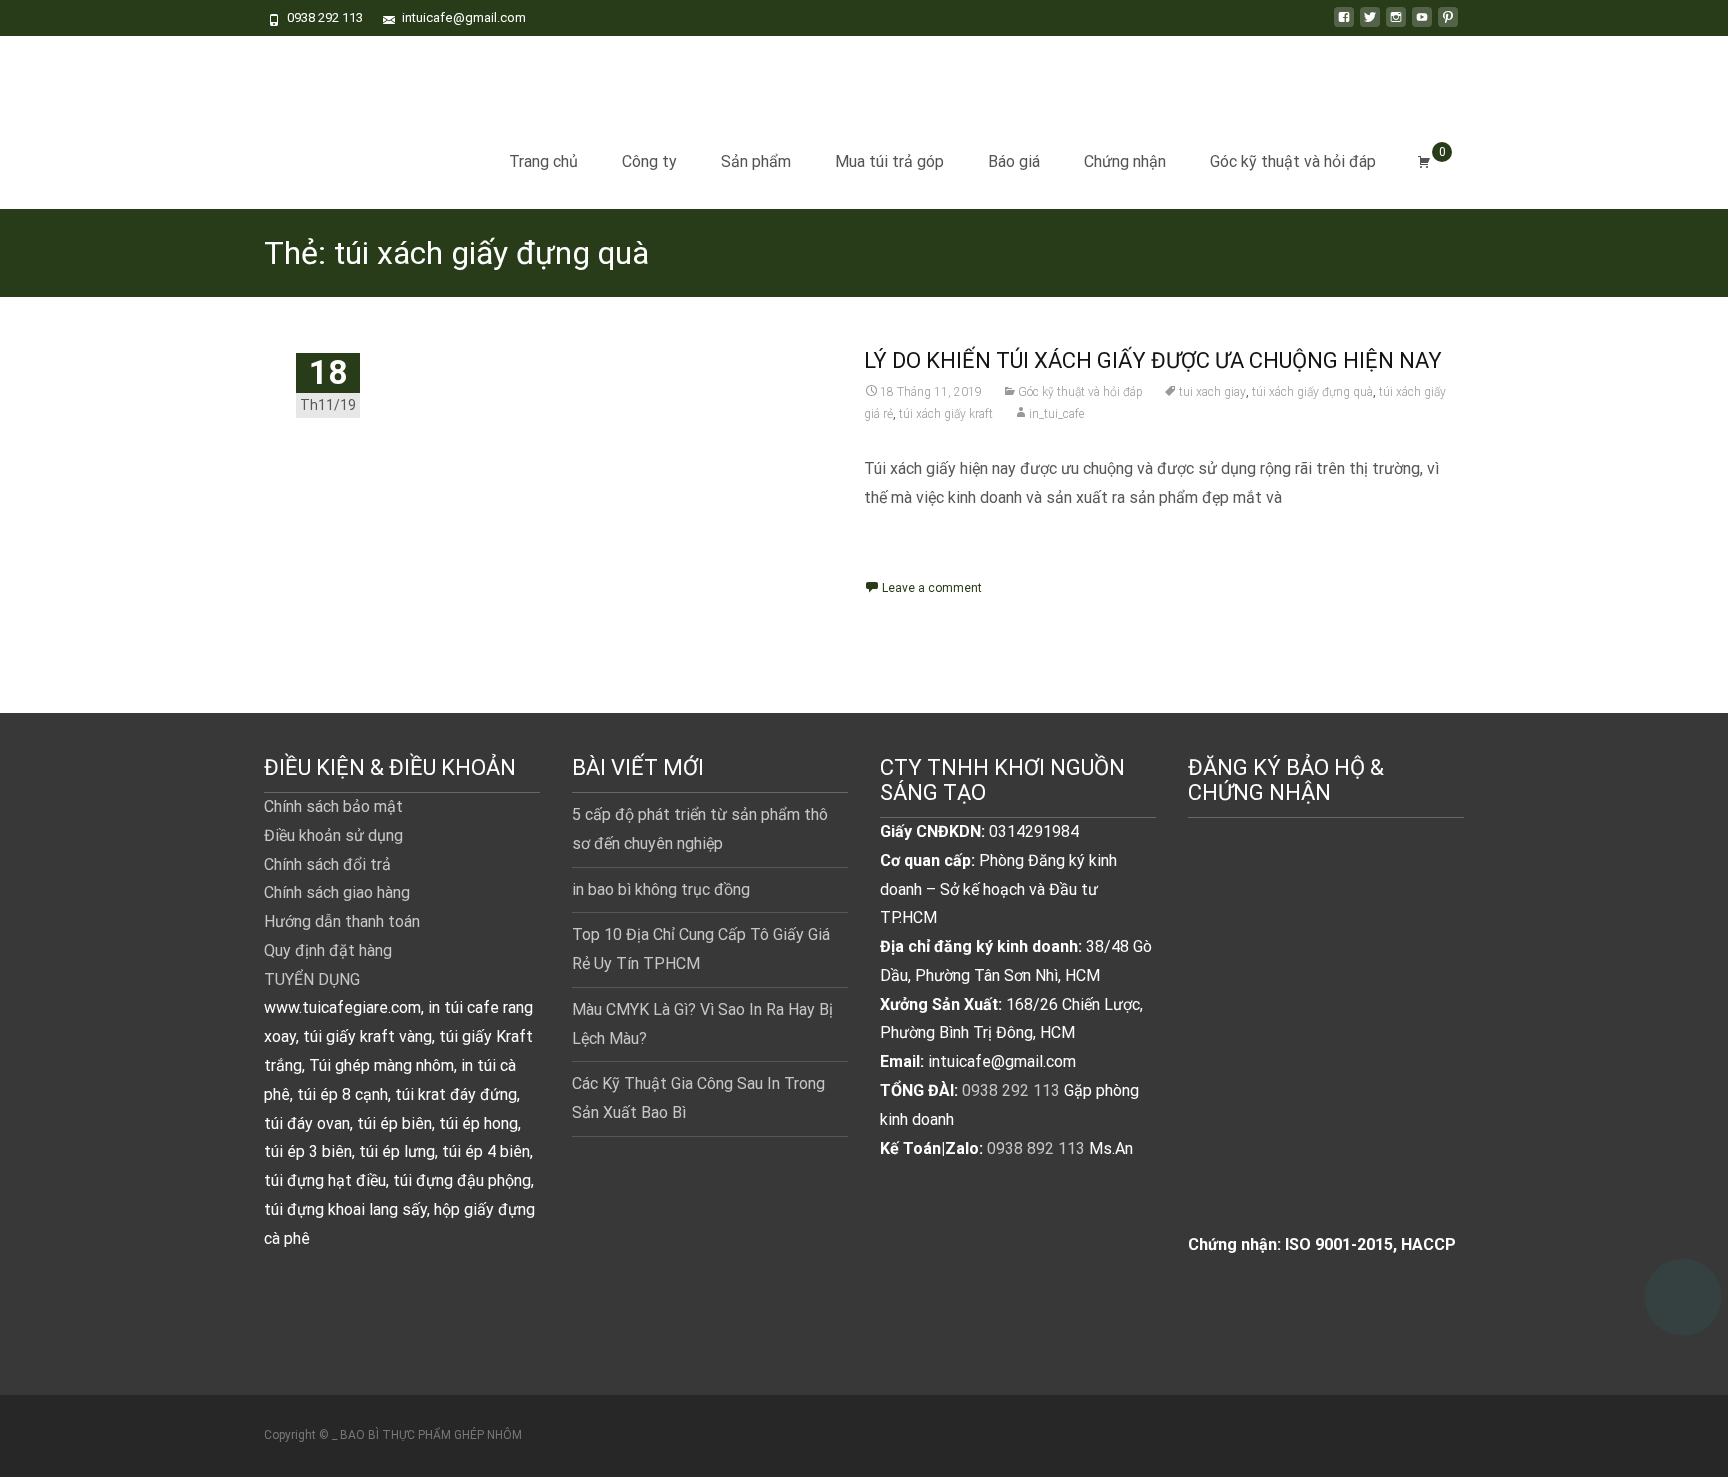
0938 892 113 (1036, 1148)
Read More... (911, 562)
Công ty (649, 161)
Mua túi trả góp (889, 161)
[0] (1424, 162)
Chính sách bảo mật (333, 806)
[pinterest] (1448, 24)
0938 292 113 (1011, 1090)
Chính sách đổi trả (327, 864)
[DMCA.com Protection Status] (1326, 1046)
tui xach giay (1212, 392)
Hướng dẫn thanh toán (342, 921)
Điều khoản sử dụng (333, 835)
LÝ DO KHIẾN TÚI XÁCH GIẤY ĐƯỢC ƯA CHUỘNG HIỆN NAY (1153, 360)
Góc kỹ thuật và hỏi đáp (1293, 161)
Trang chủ (543, 161)
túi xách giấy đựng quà (1312, 392)
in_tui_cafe (1056, 414)
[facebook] (1344, 24)
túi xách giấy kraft (946, 414)
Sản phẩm (756, 161)
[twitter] (1370, 24)
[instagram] (1396, 24)
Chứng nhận (1125, 161)
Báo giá (1014, 161)
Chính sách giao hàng (337, 892)
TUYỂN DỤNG (312, 979)
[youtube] (1422, 24)
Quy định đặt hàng (328, 950)
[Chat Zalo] (1683, 1288)
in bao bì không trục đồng (661, 889)
